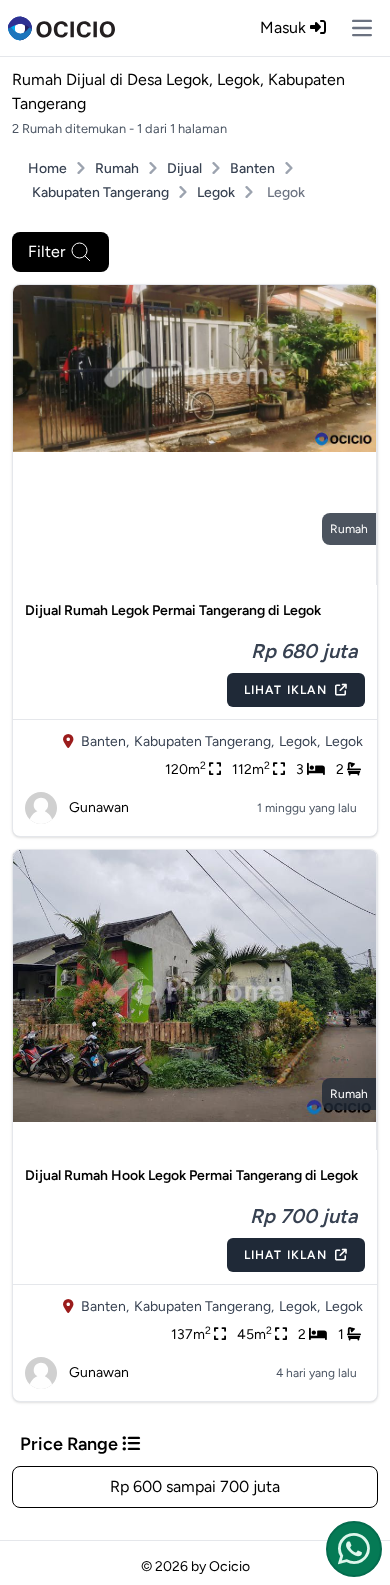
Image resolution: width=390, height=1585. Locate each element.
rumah (349, 529)
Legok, (299, 741)
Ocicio (229, 1566)
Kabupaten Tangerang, (204, 741)
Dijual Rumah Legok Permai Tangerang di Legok (173, 610)
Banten (252, 168)
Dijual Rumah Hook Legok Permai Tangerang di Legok (191, 1175)
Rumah (117, 168)
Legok (216, 192)
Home (47, 168)
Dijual (184, 168)
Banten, (105, 741)
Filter (46, 251)
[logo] (61, 28)
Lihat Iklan (285, 690)
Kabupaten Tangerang (100, 192)
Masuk (285, 27)
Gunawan (99, 807)
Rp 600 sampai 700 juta (195, 1486)
